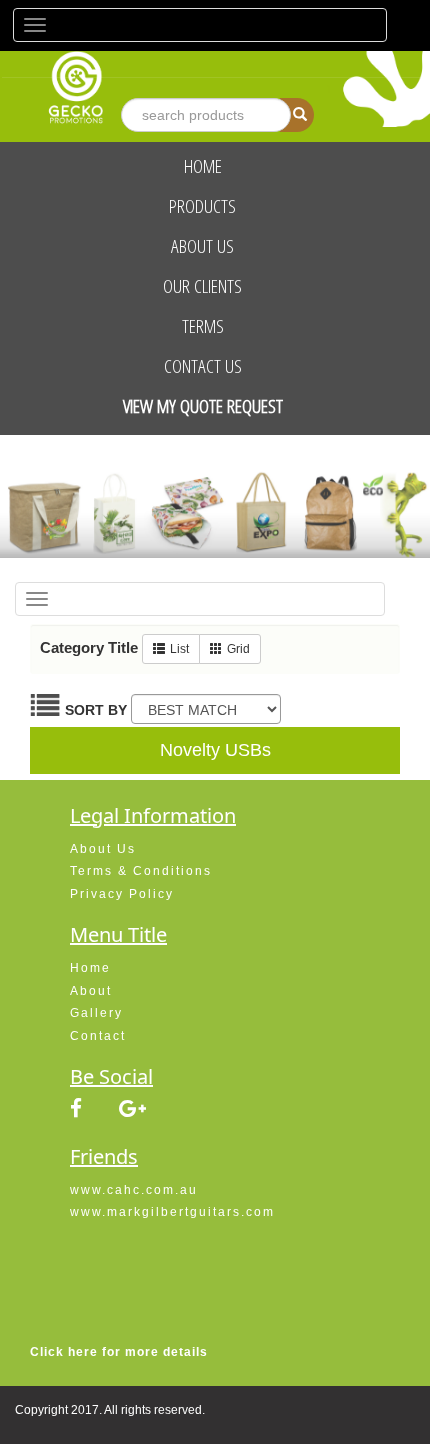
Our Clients (202, 286)
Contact (98, 1036)
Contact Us (203, 366)
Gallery (96, 1013)
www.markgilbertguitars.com (172, 1212)
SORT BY (96, 710)
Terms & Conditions (141, 871)
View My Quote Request (203, 406)
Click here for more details (119, 1352)
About (91, 991)
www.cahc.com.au (134, 1190)
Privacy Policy (122, 894)
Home (203, 166)
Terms (203, 326)
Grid (238, 649)
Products (202, 206)
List (179, 649)
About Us (202, 246)
